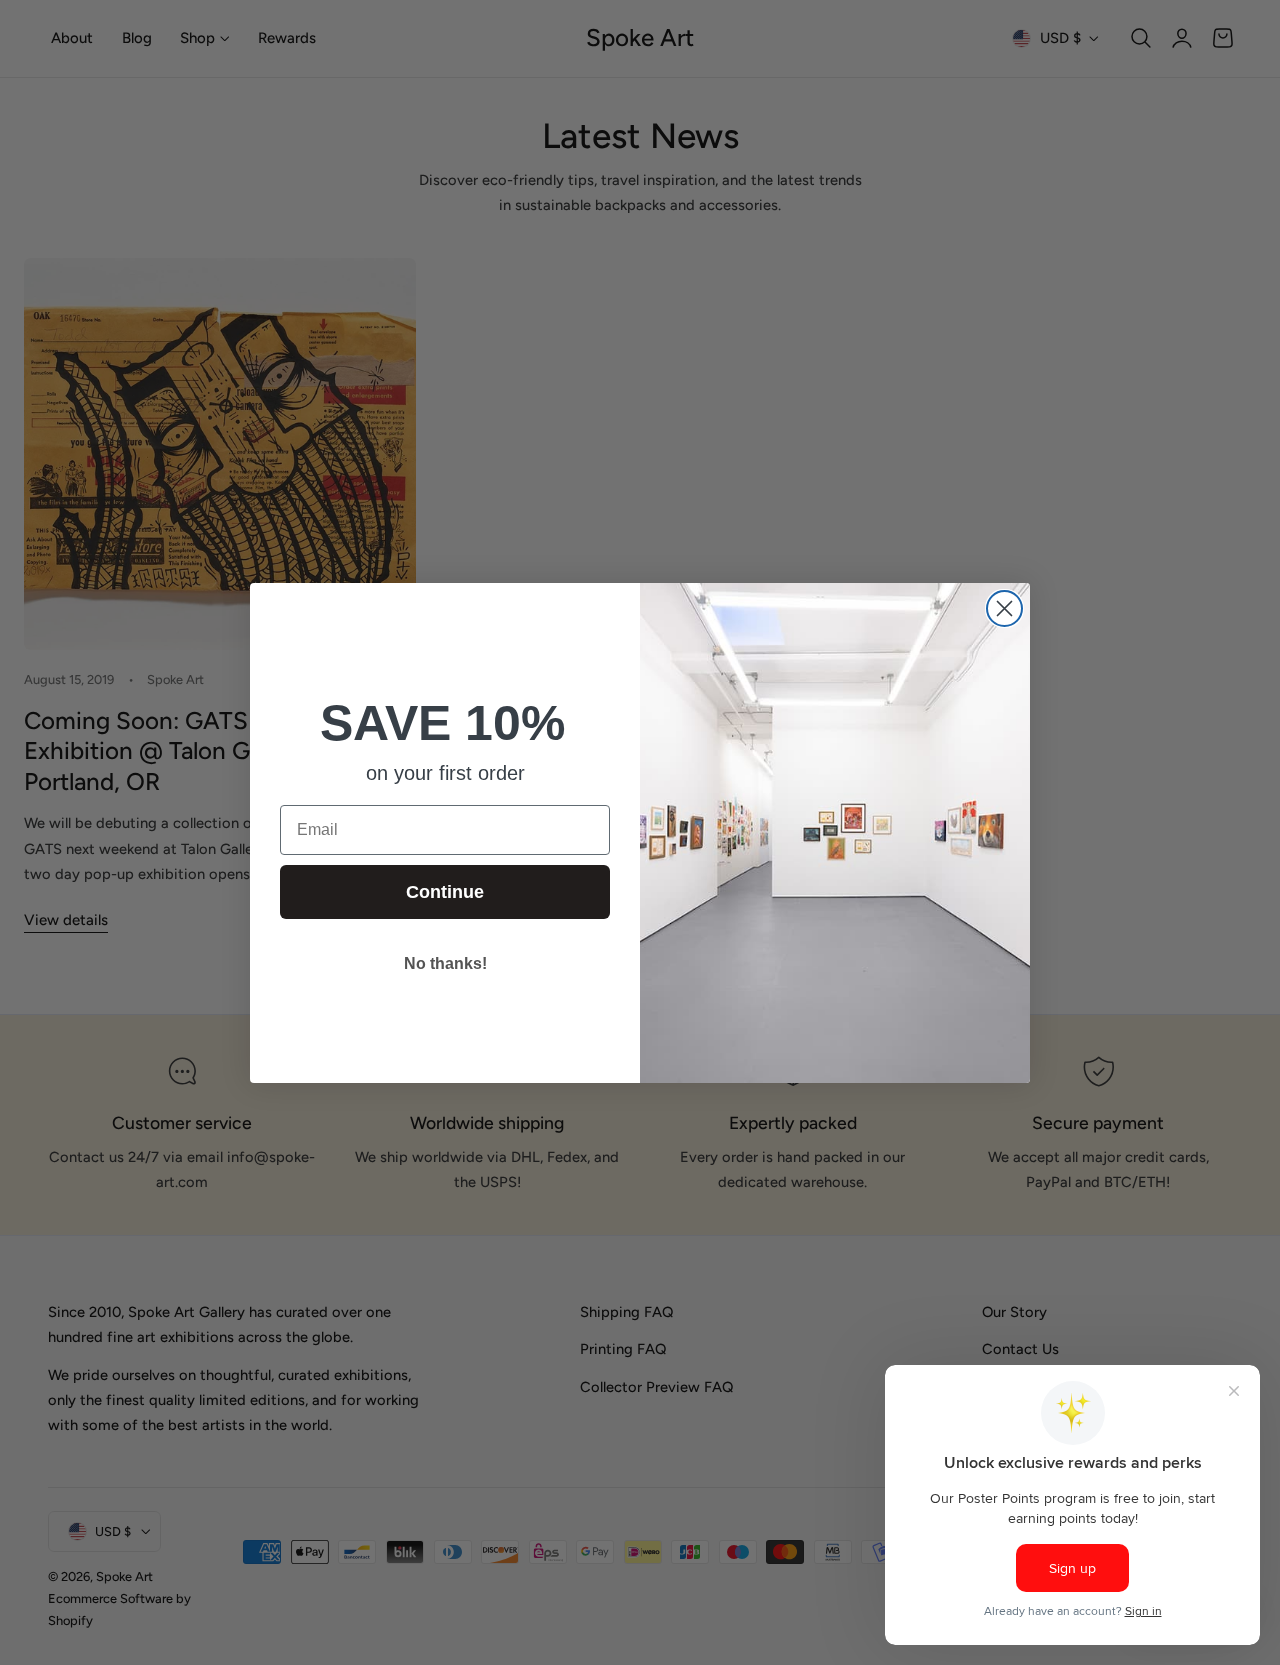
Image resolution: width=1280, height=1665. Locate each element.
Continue (445, 892)
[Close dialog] (1004, 608)
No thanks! (445, 963)
